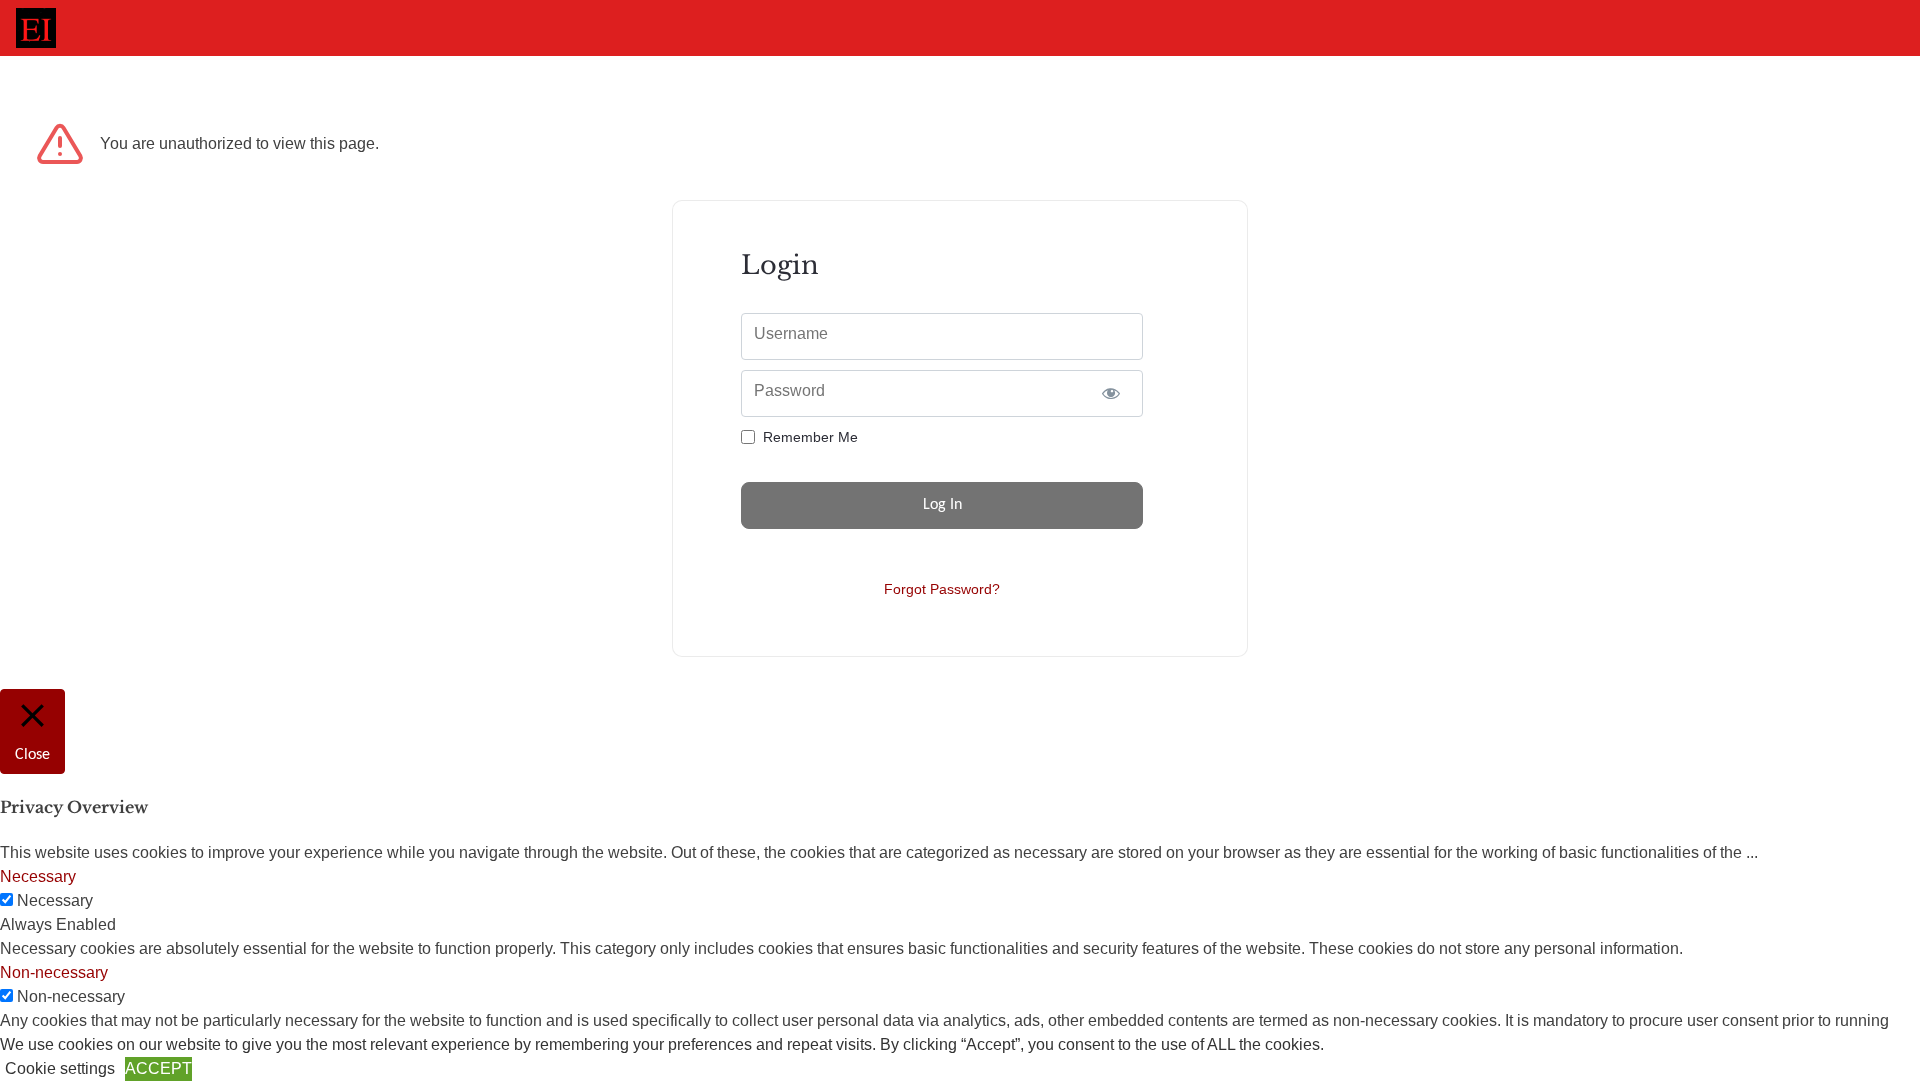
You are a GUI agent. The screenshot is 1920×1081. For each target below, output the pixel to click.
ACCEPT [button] (158, 1068)
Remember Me (810, 437)
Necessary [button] (38, 876)
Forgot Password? (942, 589)
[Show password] (1110, 393)
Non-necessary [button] (54, 972)
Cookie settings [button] (60, 1068)
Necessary (55, 900)
